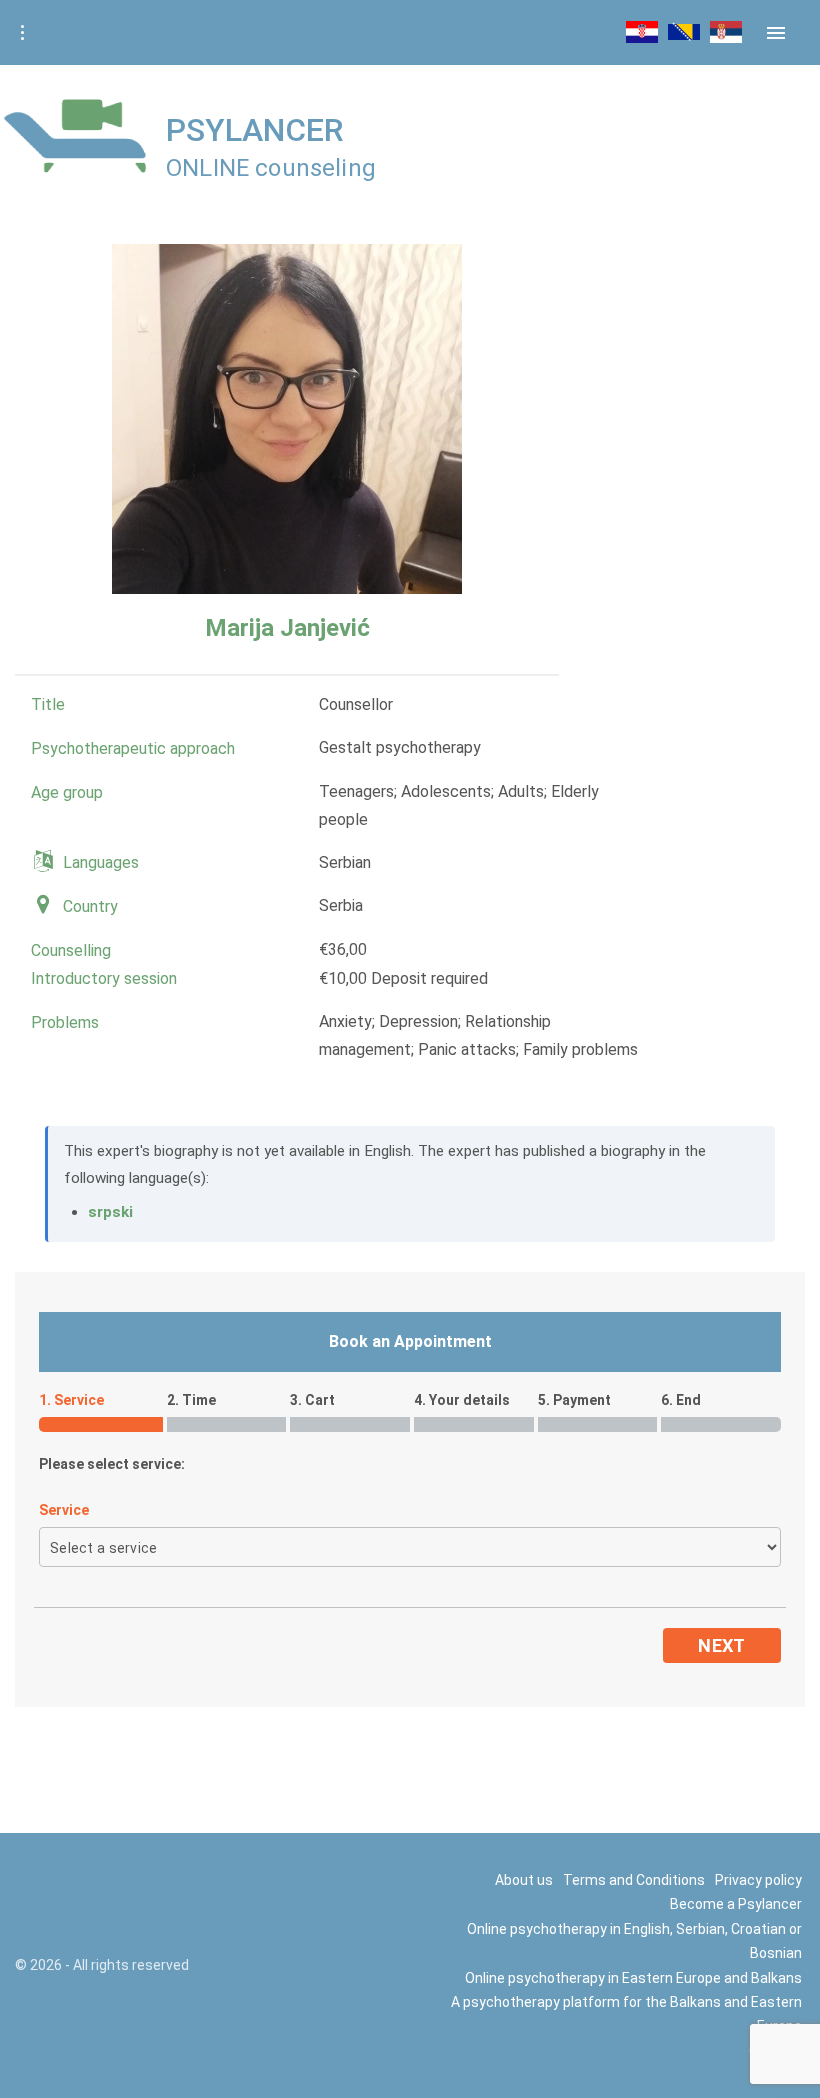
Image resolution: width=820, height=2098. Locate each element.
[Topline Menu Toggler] (22, 33)
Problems (65, 1022)
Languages (101, 862)
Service (64, 1510)
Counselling (71, 950)
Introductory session (104, 978)
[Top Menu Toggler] (776, 33)
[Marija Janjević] (287, 419)
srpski (110, 1212)
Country (90, 906)
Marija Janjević (287, 628)
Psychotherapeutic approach (133, 748)
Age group (67, 792)
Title (48, 704)
